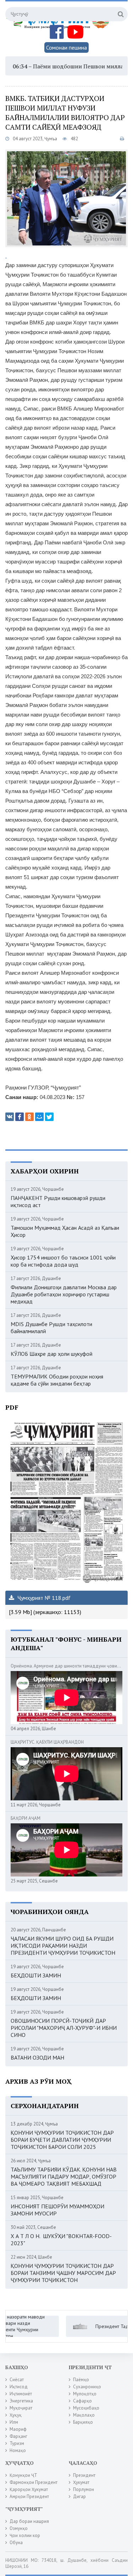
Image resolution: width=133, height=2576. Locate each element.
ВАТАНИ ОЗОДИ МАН (37, 2057)
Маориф (18, 2429)
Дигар (79, 2496)
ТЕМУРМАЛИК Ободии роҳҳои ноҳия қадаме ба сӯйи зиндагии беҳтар (57, 1380)
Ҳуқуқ (16, 2415)
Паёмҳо (81, 2380)
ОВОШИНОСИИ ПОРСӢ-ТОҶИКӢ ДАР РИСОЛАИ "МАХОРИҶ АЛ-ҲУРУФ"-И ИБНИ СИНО (64, 2028)
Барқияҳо (83, 2422)
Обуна (16, 2543)
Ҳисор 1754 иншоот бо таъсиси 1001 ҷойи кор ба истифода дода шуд (63, 1261)
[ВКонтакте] (10, 1117)
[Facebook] (20, 1117)
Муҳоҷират (21, 2408)
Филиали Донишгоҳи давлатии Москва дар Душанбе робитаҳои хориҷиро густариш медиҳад (64, 1294)
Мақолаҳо (84, 2415)
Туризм (17, 2443)
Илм (14, 2422)
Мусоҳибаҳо (86, 2408)
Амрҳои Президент (29, 2496)
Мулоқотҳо (85, 2394)
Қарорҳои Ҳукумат (29, 2489)
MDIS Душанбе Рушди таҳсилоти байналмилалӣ (51, 1327)
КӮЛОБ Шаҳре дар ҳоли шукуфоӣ (52, 1354)
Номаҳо (18, 2450)
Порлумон (84, 2489)
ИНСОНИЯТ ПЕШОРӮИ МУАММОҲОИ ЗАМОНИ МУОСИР (57, 2210)
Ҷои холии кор (25, 2535)
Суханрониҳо (87, 2387)
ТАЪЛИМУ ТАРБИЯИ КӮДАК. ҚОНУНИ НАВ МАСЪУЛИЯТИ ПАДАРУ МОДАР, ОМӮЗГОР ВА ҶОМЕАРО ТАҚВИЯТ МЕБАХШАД (64, 2176)
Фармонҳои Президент (34, 2482)
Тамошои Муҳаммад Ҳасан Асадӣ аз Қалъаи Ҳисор (65, 1231)
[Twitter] (49, 1117)
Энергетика (21, 2401)
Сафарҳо (82, 2401)
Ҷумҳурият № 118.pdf (43, 1598)
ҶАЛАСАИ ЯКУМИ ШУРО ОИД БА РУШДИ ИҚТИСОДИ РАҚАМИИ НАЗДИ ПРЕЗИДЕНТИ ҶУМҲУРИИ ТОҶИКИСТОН (63, 1946)
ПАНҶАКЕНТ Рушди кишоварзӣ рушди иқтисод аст (58, 1201)
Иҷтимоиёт (21, 2394)
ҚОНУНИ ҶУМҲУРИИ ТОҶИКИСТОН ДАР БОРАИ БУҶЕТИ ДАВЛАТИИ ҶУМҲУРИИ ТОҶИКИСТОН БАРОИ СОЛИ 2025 (62, 2140)
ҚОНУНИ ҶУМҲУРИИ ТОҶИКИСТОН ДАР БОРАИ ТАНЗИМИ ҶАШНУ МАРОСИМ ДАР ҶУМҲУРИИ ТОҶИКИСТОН (63, 2273)
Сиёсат (17, 2380)
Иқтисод (19, 2387)
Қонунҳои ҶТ (23, 2475)
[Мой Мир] (39, 1117)
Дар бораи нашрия (29, 2521)
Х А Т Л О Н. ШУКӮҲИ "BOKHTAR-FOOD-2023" (61, 2240)
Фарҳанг (18, 2436)
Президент (84, 2475)
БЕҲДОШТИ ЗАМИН (36, 1975)
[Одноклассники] (29, 1117)
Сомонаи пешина (66, 47)
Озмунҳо (19, 2528)
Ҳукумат (81, 2482)
